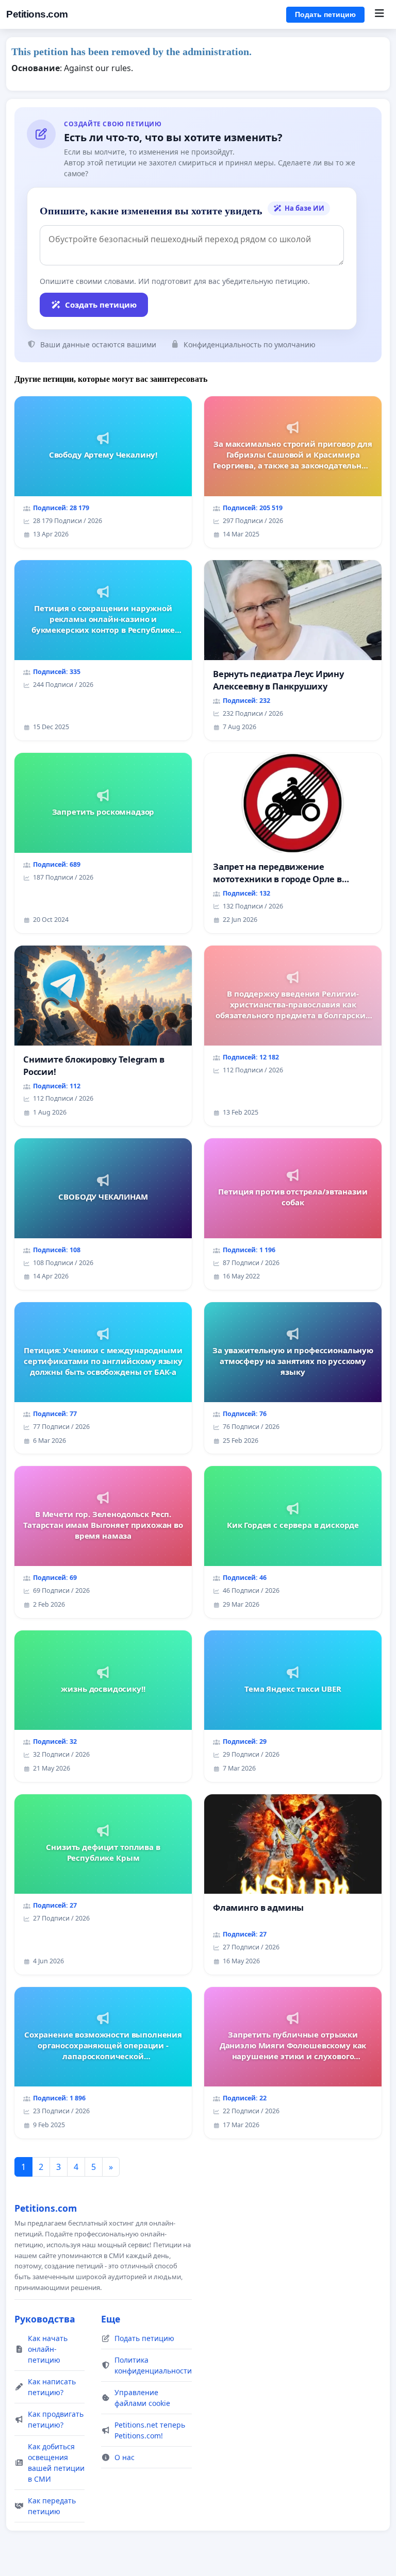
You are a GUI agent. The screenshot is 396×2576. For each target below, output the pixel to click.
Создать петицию (101, 305)
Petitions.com (37, 14)
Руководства (45, 2319)
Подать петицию (325, 14)
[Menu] (379, 14)
